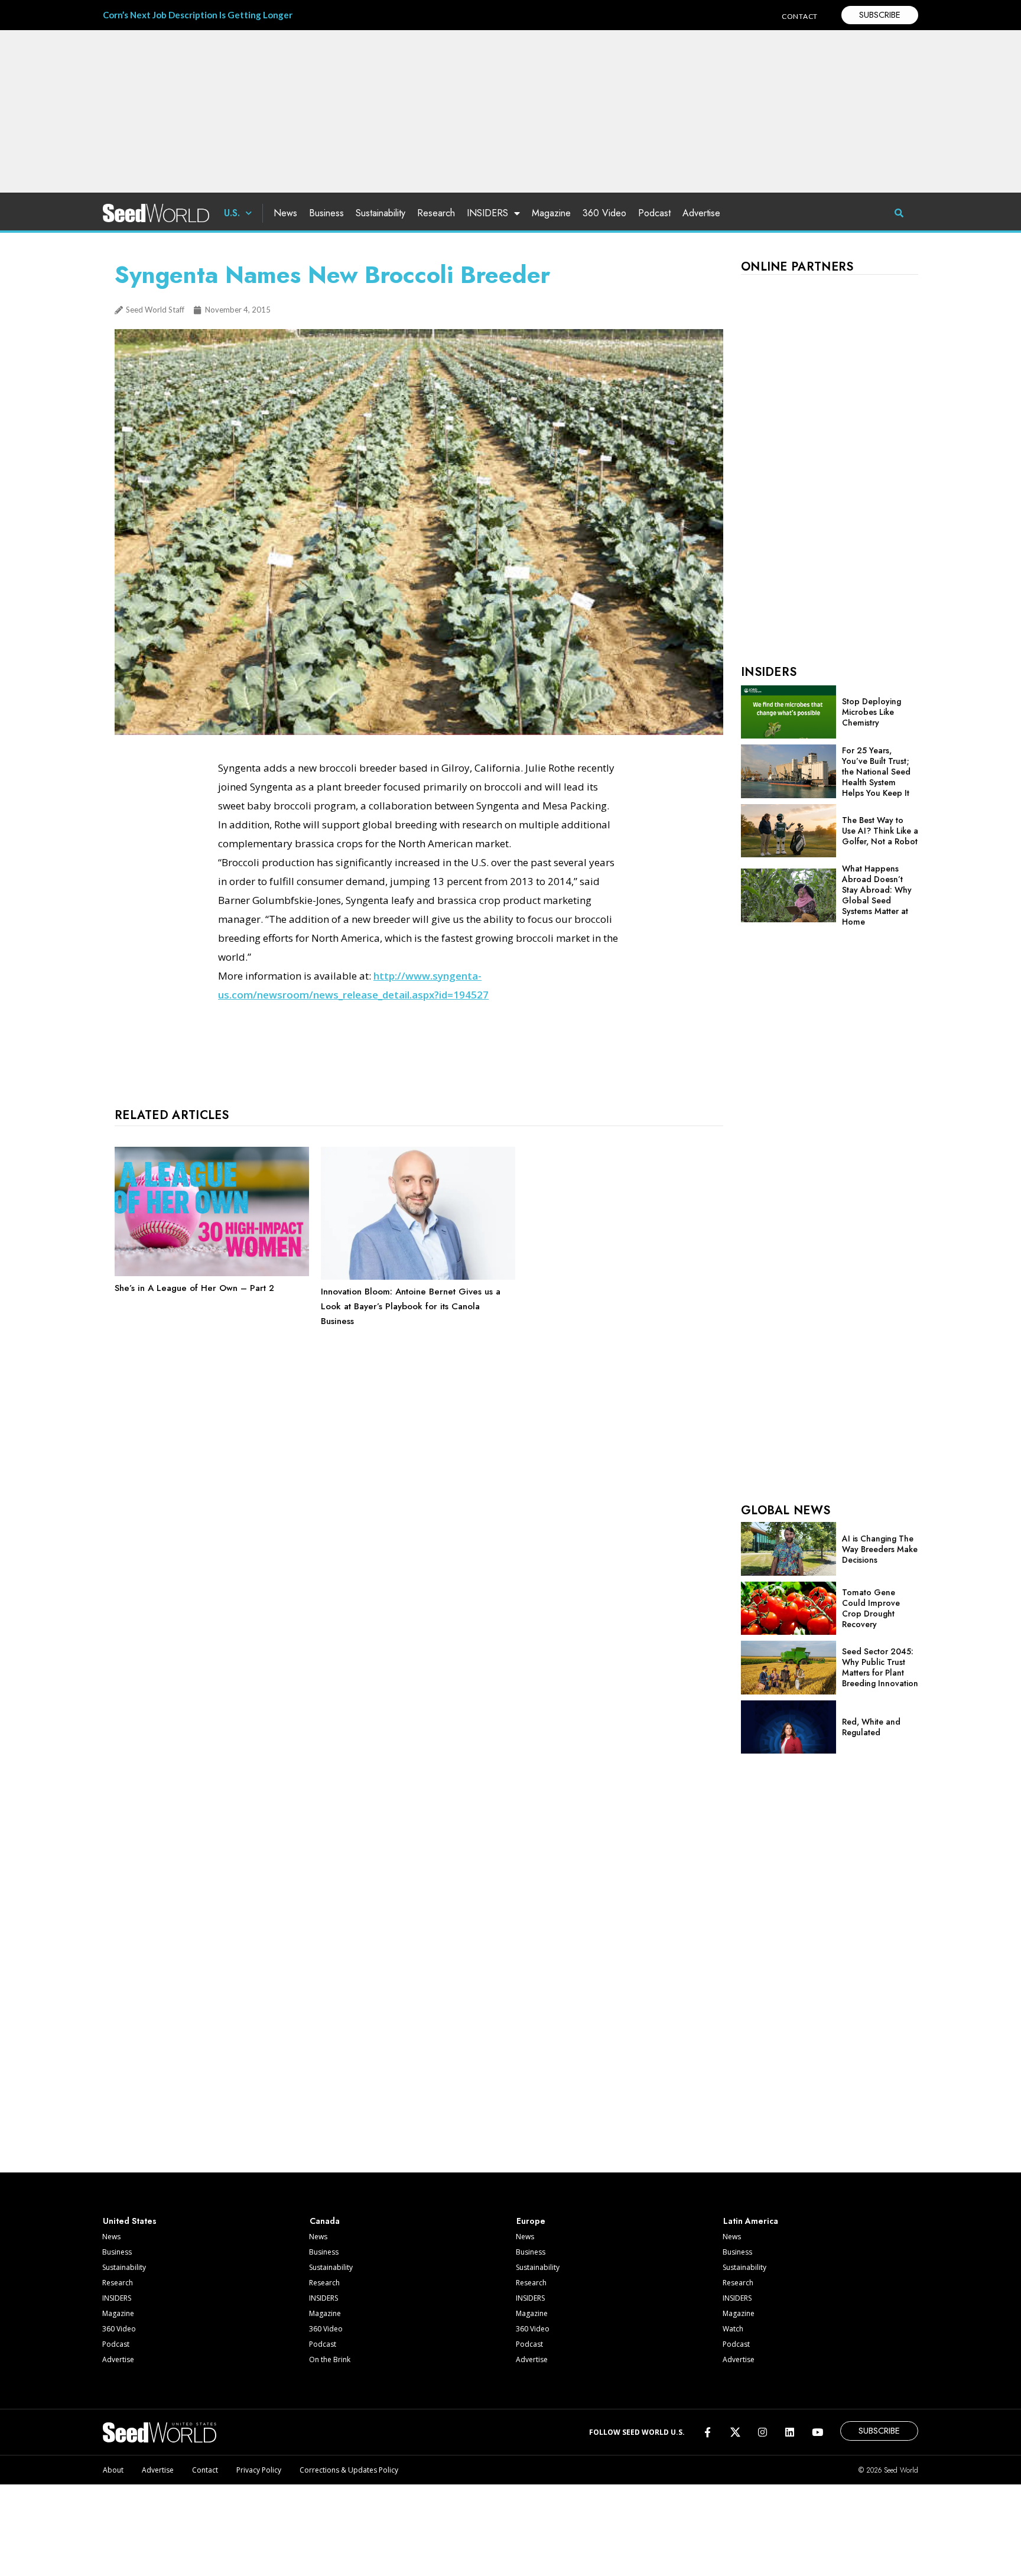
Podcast (654, 213)
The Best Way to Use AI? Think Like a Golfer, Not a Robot (880, 831)
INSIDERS (487, 213)
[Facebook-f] (708, 2432)
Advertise (701, 213)
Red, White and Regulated (871, 1727)
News (285, 213)
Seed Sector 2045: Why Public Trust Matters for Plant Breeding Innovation (880, 1667)
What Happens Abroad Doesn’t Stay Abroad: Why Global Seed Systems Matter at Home (877, 895)
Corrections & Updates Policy (349, 2470)
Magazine (551, 213)
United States (130, 2221)
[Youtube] (817, 2432)
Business (326, 213)
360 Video (604, 213)
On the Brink (330, 2359)
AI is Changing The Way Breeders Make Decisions (880, 1549)
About (113, 2470)
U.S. (232, 213)
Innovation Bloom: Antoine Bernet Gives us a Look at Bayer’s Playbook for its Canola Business (411, 1306)
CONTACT (800, 16)
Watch (733, 2329)
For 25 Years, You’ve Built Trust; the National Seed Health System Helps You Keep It (876, 772)
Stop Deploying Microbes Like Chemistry (872, 712)
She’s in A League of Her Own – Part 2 (194, 1288)
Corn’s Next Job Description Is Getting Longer (198, 15)
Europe (531, 2221)
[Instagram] (763, 2432)
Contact (205, 2470)
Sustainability (381, 213)
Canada (325, 2221)
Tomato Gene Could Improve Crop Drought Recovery (871, 1608)
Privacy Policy (259, 2470)
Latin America (751, 2221)
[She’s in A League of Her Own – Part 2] (212, 1273)
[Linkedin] (790, 2432)
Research (436, 213)
